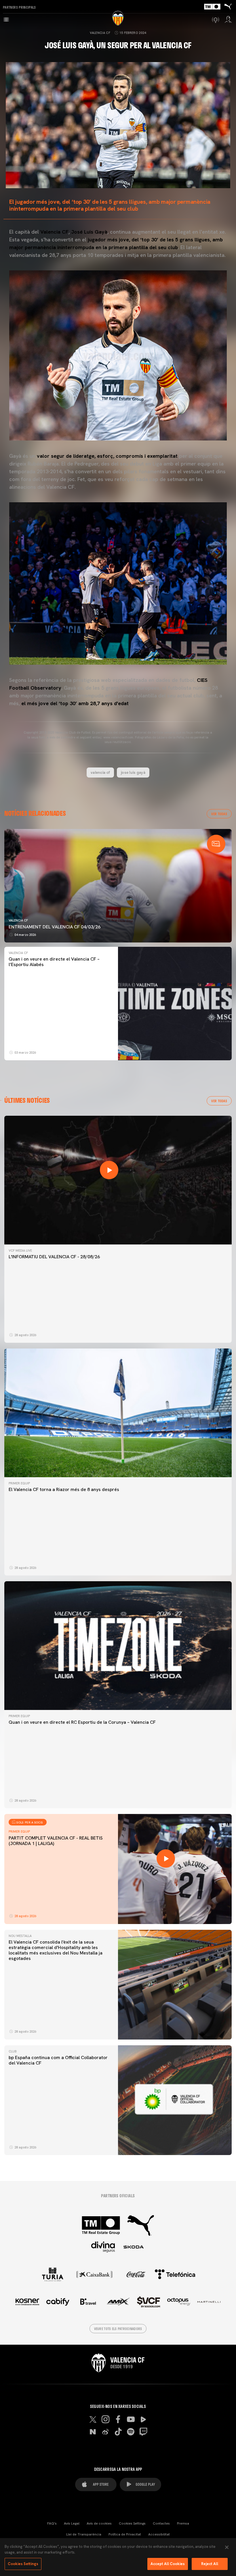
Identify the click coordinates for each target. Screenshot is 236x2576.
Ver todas (219, 814)
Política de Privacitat (125, 2534)
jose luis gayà (133, 772)
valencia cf (100, 772)
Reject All (210, 2564)
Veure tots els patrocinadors (118, 2329)
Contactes (161, 2523)
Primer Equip (19, 1483)
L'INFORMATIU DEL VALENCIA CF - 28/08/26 (54, 1257)
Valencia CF (100, 33)
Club (13, 2051)
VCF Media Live (20, 1251)
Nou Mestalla (20, 1936)
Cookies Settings (132, 2523)
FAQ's (52, 2523)
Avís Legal (72, 2523)
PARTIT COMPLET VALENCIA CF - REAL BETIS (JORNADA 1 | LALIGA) (56, 1841)
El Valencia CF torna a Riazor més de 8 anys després (64, 1489)
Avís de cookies (99, 2523)
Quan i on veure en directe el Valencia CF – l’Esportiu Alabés (54, 962)
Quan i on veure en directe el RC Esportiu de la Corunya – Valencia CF (82, 1722)
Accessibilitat (159, 2534)
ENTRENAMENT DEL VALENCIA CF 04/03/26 (55, 927)
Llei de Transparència (84, 2534)
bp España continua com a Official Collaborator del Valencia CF (58, 2060)
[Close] (227, 2547)
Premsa (183, 2523)
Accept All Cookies (168, 2564)
